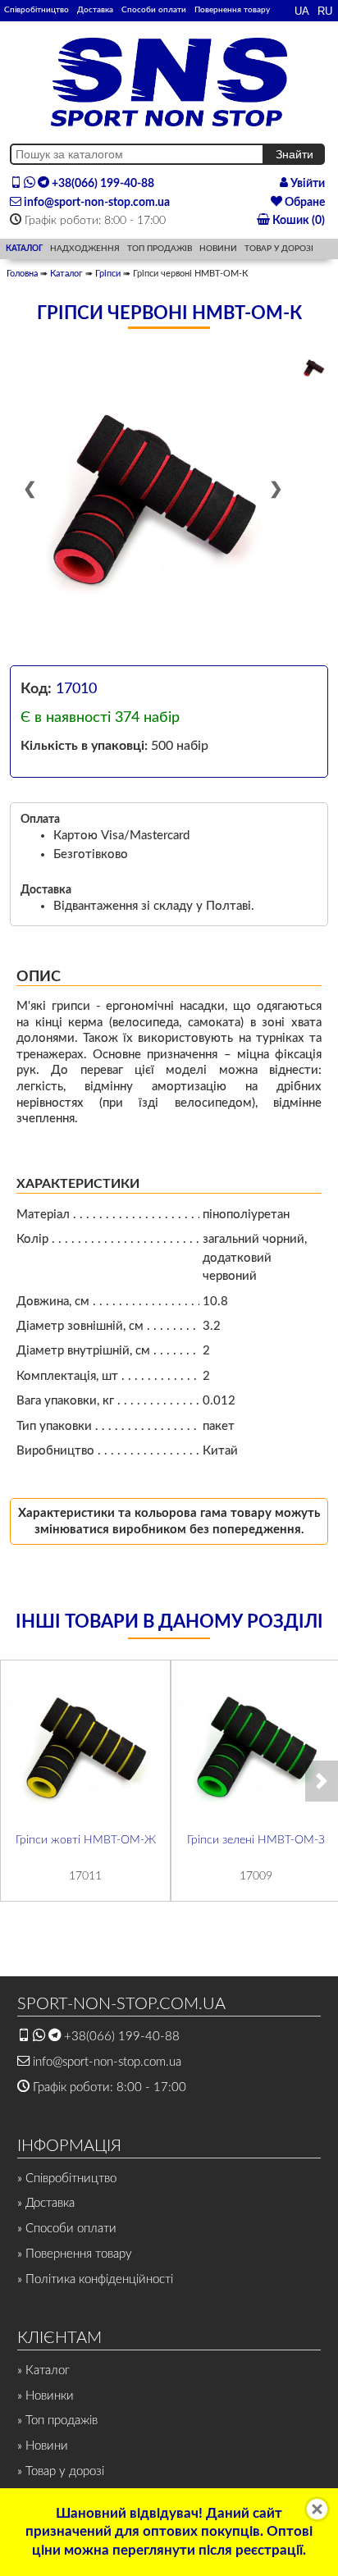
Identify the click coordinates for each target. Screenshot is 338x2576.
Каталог (66, 274)
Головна (22, 274)
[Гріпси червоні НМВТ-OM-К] (153, 497)
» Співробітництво (67, 2179)
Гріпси (108, 274)
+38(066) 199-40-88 (102, 184)
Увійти (306, 184)
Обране (304, 203)
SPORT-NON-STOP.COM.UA (121, 2004)
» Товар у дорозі (61, 2471)
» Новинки (46, 2396)
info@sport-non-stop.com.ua (96, 203)
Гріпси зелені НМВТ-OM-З (256, 1840)
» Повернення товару (75, 2254)
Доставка (95, 10)
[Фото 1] (314, 368)
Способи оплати (154, 10)
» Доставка (46, 2203)
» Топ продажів (57, 2421)
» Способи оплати (67, 2229)
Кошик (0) (297, 221)
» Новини (43, 2446)
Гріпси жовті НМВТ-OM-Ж (86, 1840)
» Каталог (43, 2370)
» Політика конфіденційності (95, 2279)
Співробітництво (37, 10)
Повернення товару (232, 10)
